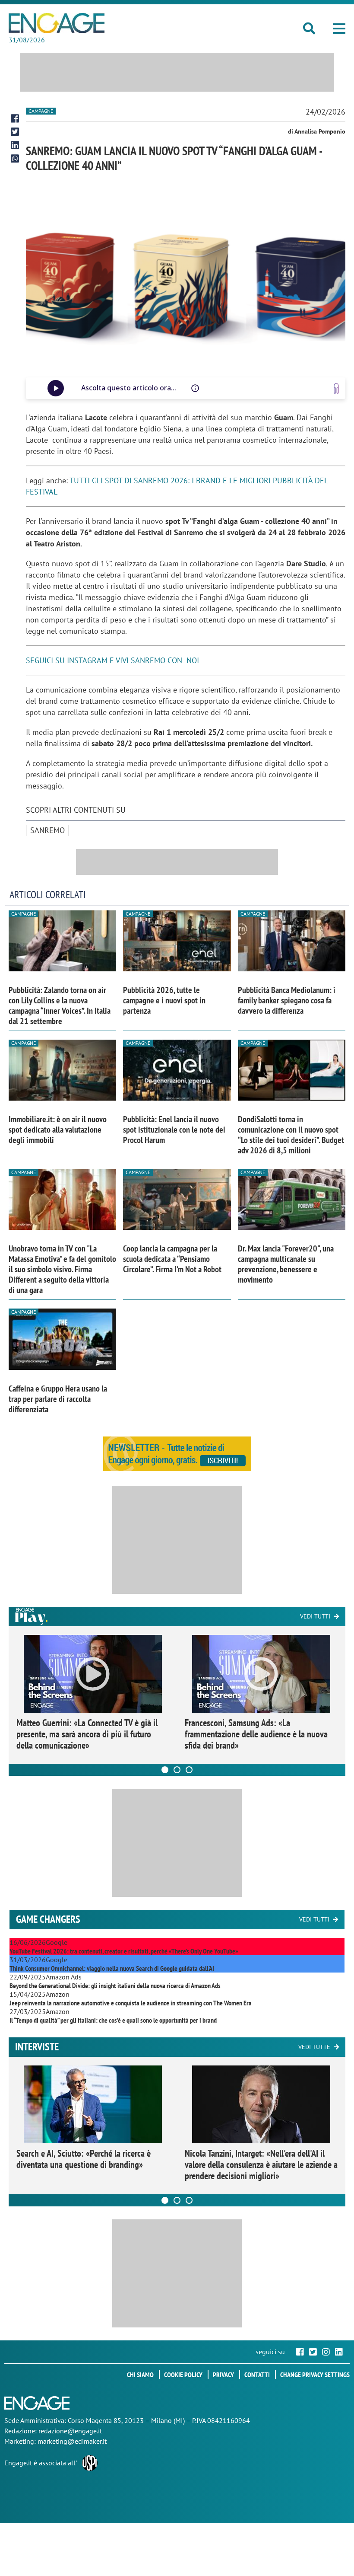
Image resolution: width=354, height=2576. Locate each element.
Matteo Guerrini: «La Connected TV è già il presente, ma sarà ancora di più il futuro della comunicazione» (87, 1734)
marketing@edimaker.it (72, 2441)
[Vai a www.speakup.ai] (336, 388)
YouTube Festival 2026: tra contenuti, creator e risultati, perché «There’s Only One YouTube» (124, 1951)
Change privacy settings (315, 2375)
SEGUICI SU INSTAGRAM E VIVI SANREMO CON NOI (112, 660)
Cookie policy (183, 2375)
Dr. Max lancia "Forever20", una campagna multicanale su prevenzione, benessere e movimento (286, 1264)
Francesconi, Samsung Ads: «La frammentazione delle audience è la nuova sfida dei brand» (256, 1734)
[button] (339, 29)
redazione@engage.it (70, 2431)
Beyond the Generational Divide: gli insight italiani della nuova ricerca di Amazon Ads (115, 1985)
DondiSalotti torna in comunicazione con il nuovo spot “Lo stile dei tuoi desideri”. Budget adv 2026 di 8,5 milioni (291, 1135)
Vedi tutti (315, 1616)
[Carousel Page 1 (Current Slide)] (165, 1770)
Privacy (223, 2375)
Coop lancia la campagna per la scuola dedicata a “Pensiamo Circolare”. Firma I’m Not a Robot (172, 1259)
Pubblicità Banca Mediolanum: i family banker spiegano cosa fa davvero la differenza (287, 1000)
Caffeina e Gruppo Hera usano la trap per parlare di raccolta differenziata (58, 1399)
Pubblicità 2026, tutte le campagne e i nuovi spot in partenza (164, 1000)
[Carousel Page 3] (189, 1770)
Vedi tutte (314, 2047)
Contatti (257, 2375)
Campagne (41, 111)
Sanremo (47, 830)
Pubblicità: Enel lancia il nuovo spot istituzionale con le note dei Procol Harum (174, 1130)
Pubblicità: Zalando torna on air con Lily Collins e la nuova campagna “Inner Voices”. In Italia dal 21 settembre (60, 1006)
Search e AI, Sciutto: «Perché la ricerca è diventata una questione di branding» (84, 2159)
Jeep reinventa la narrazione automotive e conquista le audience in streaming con (131, 2003)
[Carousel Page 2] (177, 1770)
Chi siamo (140, 2375)
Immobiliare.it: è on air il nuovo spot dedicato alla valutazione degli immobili (58, 1130)
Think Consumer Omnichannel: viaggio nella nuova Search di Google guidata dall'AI (112, 1968)
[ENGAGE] (57, 23)
